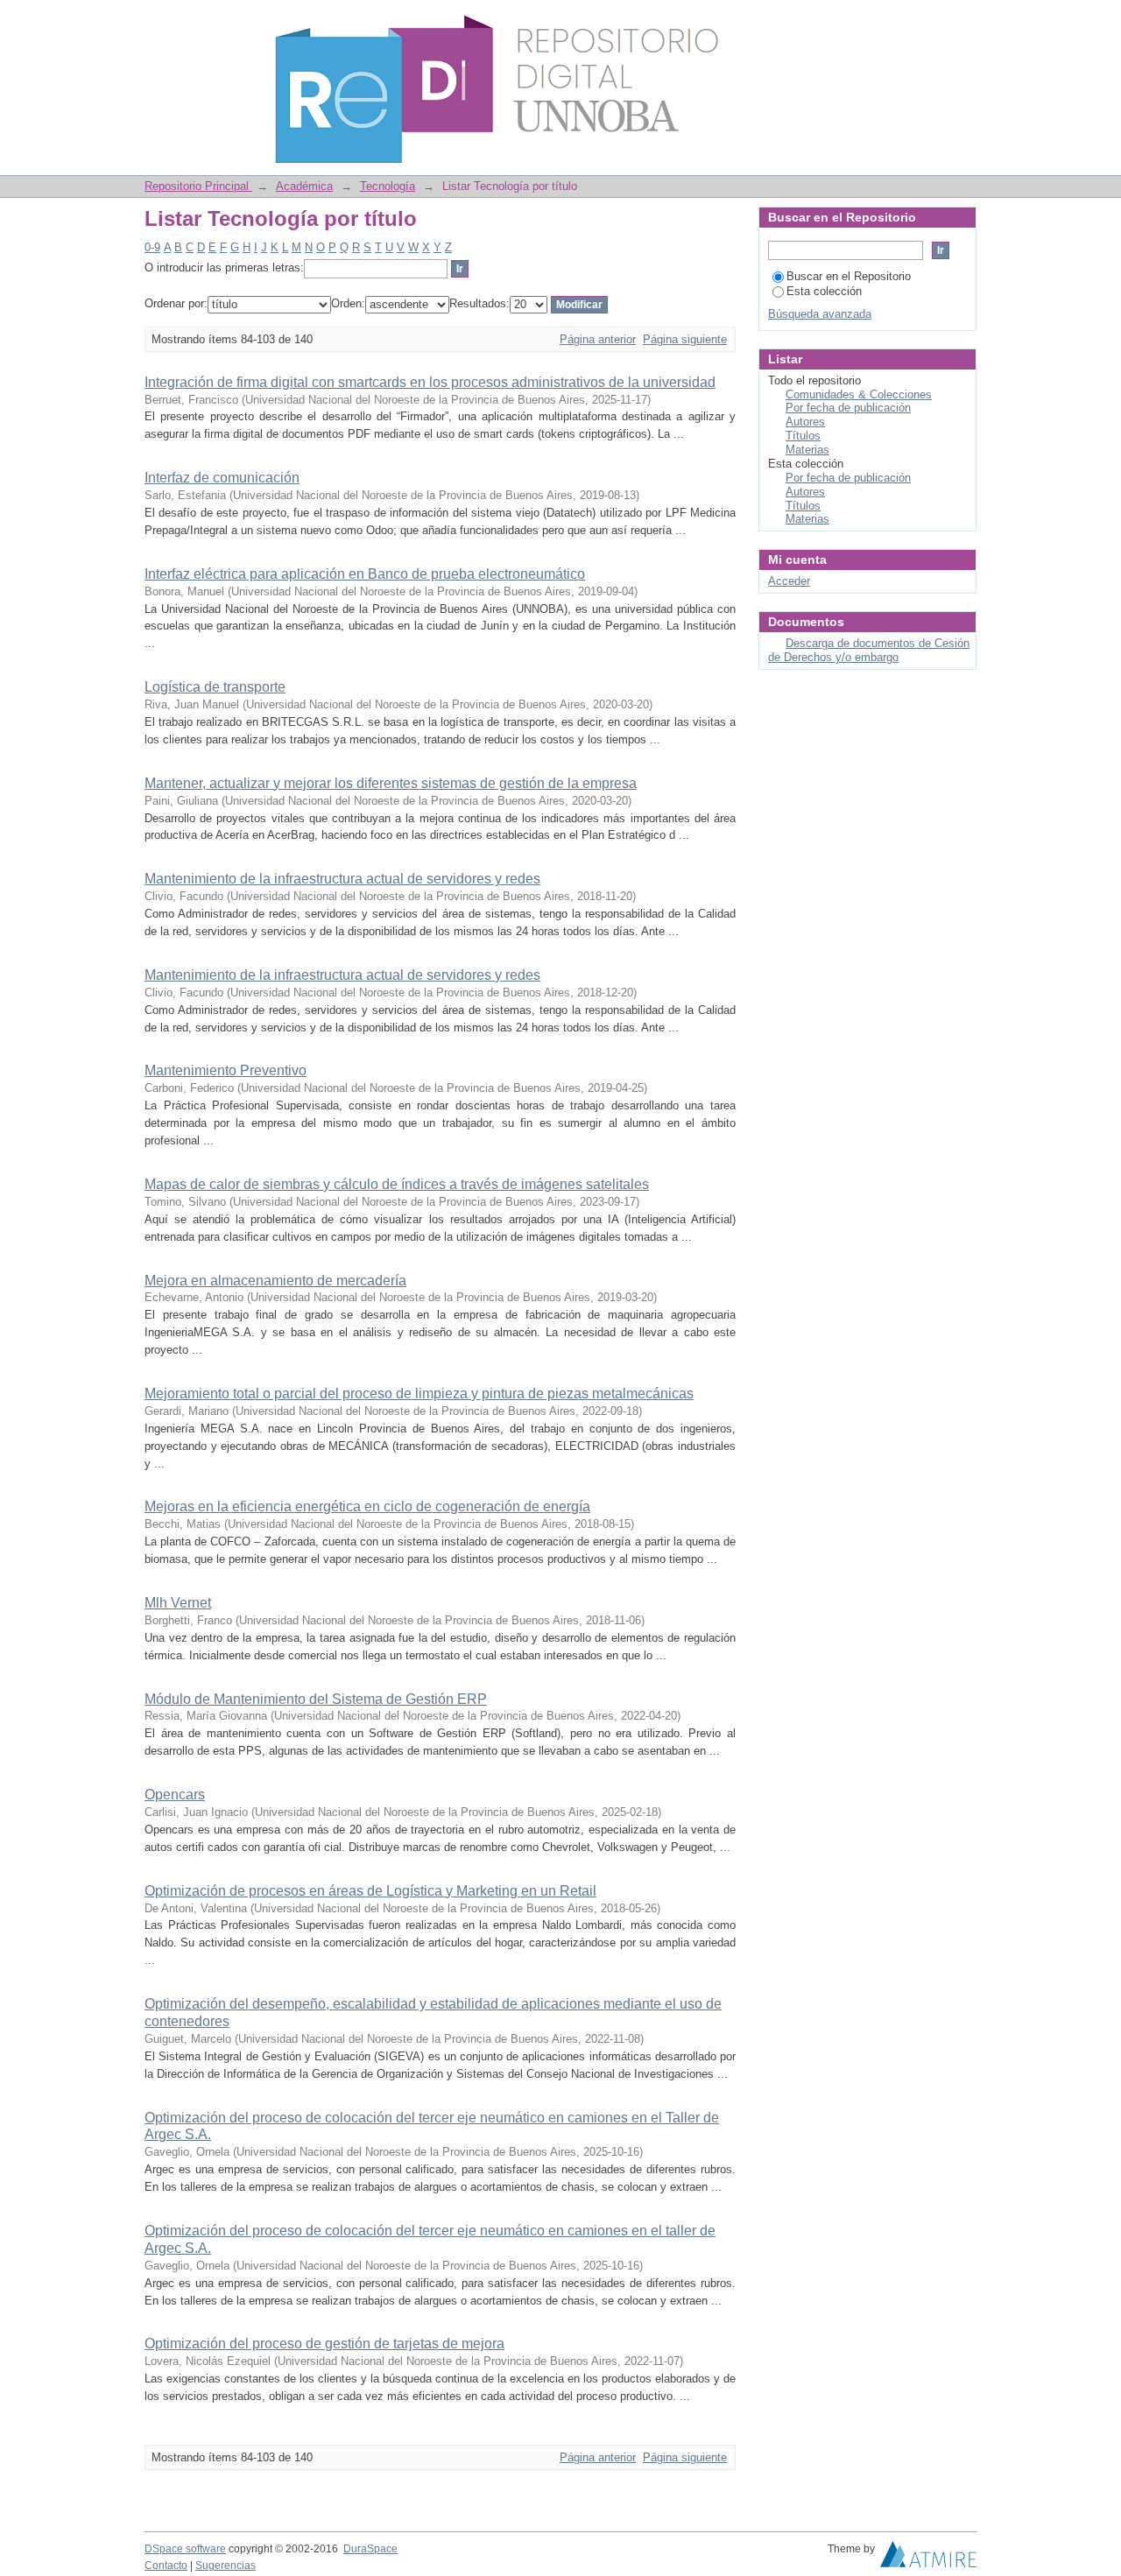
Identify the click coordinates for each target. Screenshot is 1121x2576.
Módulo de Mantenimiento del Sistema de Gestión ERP (316, 1699)
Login (963, 21)
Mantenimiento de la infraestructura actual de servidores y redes (342, 879)
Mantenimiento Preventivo (226, 1070)
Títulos (803, 436)
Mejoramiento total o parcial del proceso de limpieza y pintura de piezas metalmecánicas (419, 1394)
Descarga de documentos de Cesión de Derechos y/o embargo (869, 650)
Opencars (175, 1795)
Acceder (789, 581)
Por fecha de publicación (848, 408)
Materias (807, 450)
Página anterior (598, 339)
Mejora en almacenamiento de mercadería (275, 1281)
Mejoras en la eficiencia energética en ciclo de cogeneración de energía (367, 1506)
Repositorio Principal (198, 186)
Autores (805, 422)
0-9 (152, 247)
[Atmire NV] (928, 2558)
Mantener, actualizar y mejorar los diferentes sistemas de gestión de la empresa (391, 783)
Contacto (166, 2565)
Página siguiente (685, 339)
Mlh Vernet (178, 1603)
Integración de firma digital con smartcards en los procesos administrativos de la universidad (430, 382)
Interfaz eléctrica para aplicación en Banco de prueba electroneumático (365, 574)
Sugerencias (226, 2565)
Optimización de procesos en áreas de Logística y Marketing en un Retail (370, 1891)
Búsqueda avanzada (820, 314)
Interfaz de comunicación (222, 478)
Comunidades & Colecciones (859, 394)
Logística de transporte (215, 687)
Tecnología (388, 186)
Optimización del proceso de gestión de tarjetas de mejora (324, 2344)
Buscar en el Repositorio (849, 276)
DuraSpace (370, 2549)
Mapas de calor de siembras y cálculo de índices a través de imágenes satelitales (397, 1184)
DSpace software (185, 2549)
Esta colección (824, 291)
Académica (304, 186)
